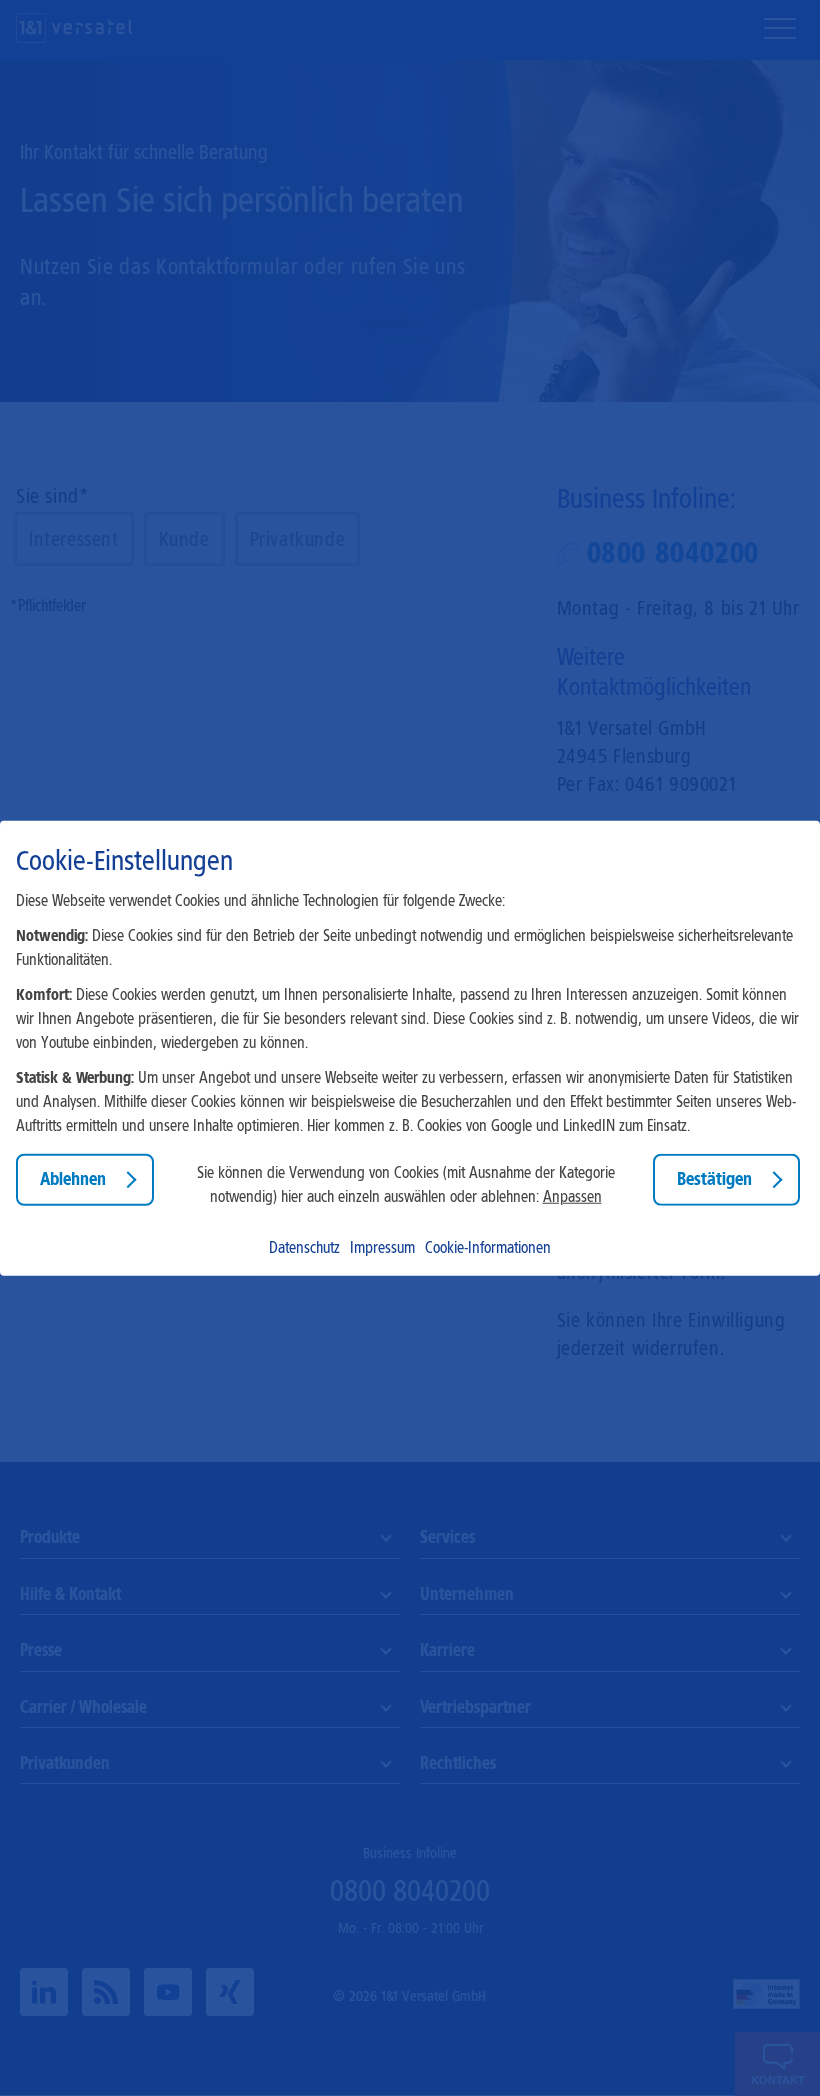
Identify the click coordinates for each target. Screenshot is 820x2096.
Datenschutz (304, 1246)
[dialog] (410, 1048)
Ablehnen (73, 1179)
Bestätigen (714, 1179)
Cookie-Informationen (488, 1246)
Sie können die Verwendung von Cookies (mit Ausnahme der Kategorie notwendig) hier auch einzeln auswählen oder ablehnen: (406, 1184)
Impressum (382, 1246)
